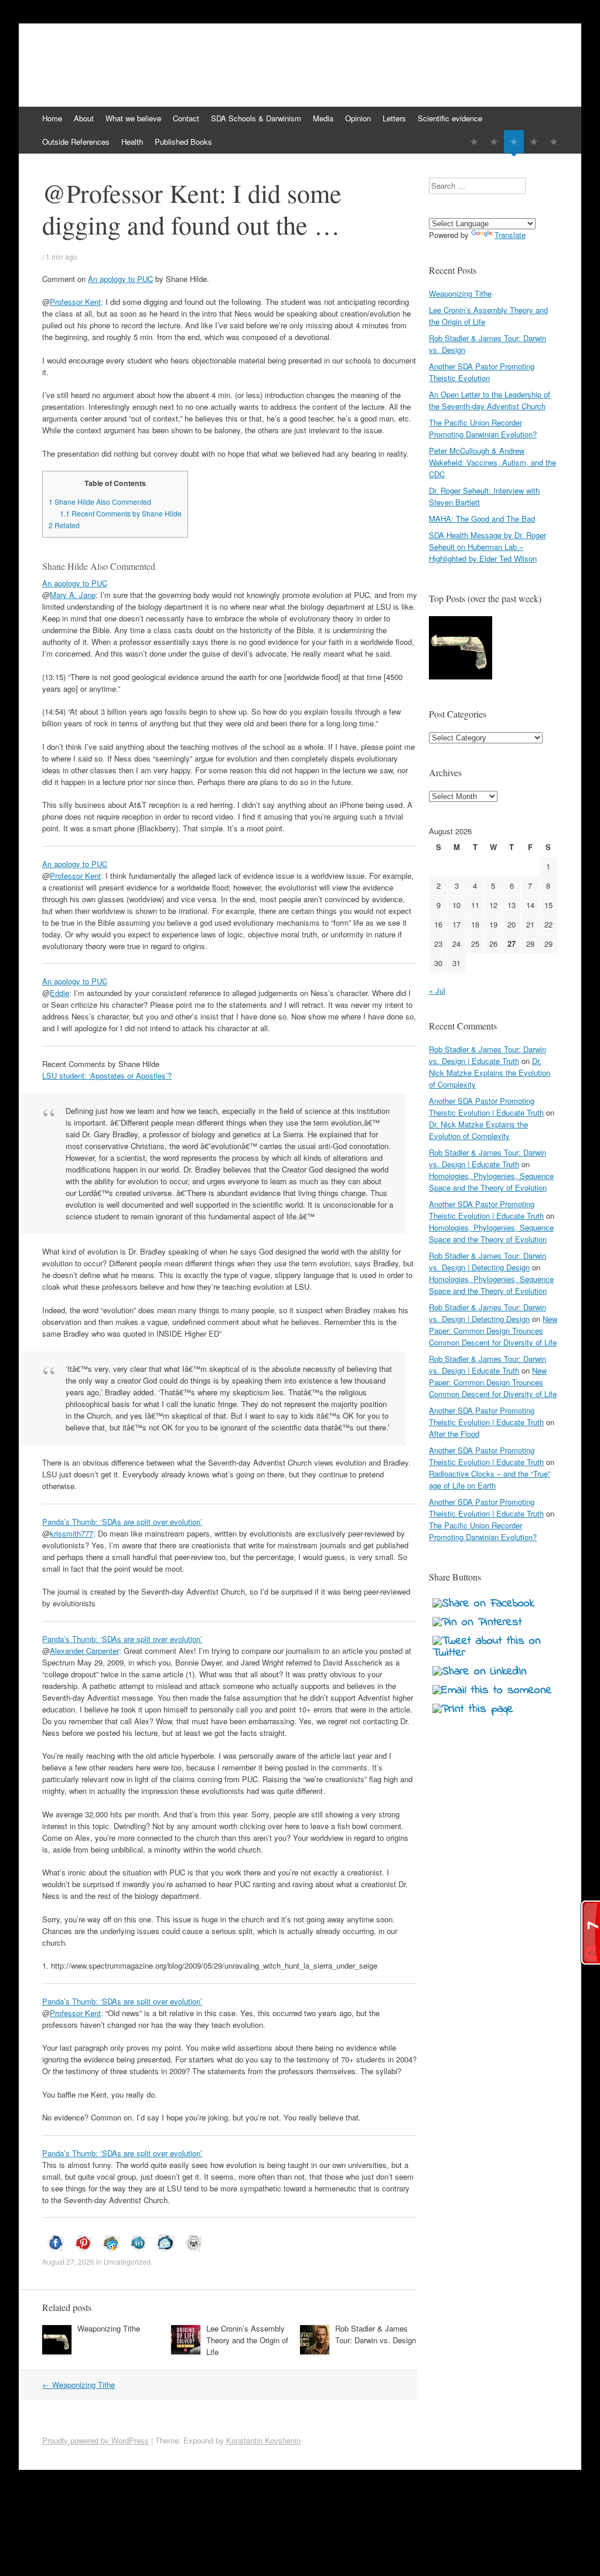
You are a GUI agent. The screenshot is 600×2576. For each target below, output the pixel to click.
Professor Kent (75, 302)
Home (52, 118)
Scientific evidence (450, 118)
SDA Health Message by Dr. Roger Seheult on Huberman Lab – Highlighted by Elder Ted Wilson (487, 547)
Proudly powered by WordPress (96, 2440)
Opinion (358, 118)
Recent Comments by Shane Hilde (121, 514)
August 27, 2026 (68, 2261)
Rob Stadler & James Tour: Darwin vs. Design (376, 2334)
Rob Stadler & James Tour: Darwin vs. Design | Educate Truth (487, 1055)
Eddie (59, 993)
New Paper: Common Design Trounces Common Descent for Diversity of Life (493, 1331)
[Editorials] (474, 142)
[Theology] (494, 142)
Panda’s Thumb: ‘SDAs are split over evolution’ (122, 1522)
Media (323, 118)
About (84, 118)
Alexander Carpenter (84, 1651)
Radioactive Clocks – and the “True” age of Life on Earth (490, 1479)
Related (64, 525)
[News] (514, 142)
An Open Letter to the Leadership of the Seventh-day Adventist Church (490, 400)
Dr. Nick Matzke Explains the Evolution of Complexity (490, 1073)
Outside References (76, 142)
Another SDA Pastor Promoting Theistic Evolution (482, 372)
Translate (510, 235)
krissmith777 (71, 1533)
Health (132, 142)
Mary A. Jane (73, 595)
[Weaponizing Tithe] (461, 649)
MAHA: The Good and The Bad (482, 519)
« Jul (437, 990)
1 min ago (62, 256)
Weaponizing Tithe (109, 2328)
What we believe (133, 118)
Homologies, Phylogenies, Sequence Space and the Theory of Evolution (491, 1182)
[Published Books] (554, 142)
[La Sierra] (534, 142)
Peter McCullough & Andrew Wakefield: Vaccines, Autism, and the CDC (492, 462)
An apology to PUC (120, 279)
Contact (186, 118)
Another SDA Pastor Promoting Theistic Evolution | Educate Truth (486, 1107)
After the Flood (454, 1434)
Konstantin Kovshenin (263, 2440)
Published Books (183, 142)
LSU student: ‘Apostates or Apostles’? (107, 1075)
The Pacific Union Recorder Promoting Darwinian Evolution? (483, 428)
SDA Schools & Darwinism (256, 118)
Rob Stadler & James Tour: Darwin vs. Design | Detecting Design (487, 1261)
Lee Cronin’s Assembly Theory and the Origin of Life (247, 2340)
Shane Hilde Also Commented (100, 502)
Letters (394, 118)
